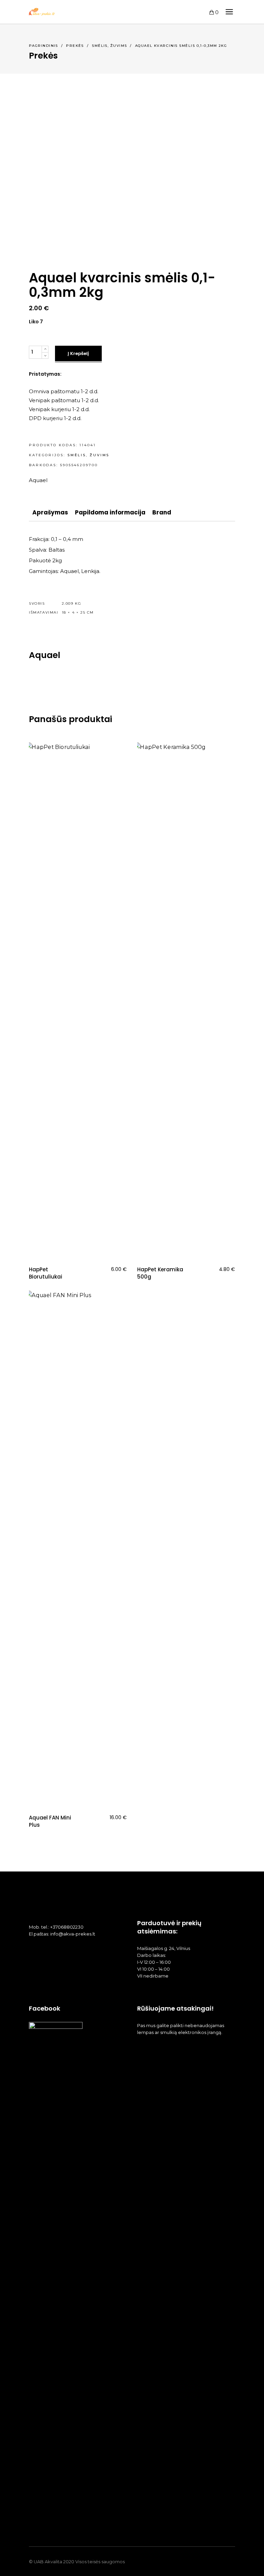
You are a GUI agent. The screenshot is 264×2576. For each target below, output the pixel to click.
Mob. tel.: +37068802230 (56, 1927)
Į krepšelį (78, 353)
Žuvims (119, 46)
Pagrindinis (43, 46)
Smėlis (100, 46)
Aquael (38, 480)
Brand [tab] (162, 512)
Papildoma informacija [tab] (110, 512)
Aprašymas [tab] (50, 512)
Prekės (75, 46)
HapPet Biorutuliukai (46, 1273)
